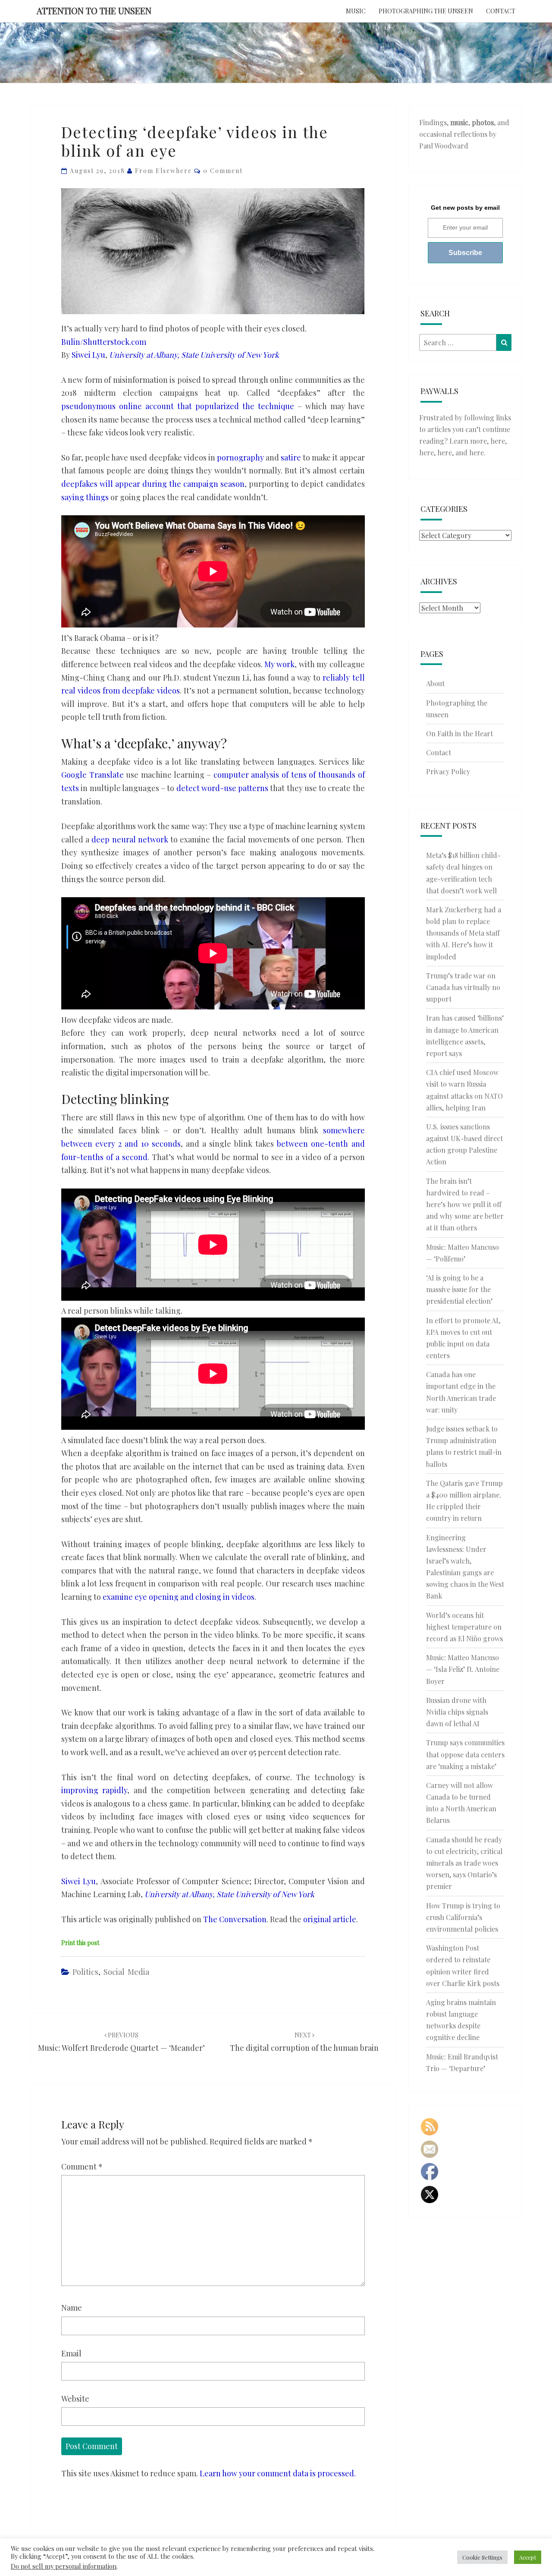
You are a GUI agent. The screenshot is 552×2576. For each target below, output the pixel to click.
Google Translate (93, 775)
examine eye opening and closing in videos (179, 1597)
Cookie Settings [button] (482, 2557)
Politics (85, 1972)
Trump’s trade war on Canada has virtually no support (463, 987)
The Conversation (235, 1919)
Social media (126, 1972)
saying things (85, 497)
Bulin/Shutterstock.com (104, 342)
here (498, 441)
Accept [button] (528, 2557)
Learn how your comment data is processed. (278, 2473)
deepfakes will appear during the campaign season (153, 484)
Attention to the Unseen (94, 11)
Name (72, 2308)
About (435, 683)
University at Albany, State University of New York (194, 355)
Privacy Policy (448, 771)
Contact (501, 11)
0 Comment (223, 171)
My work (279, 664)
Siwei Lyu (88, 355)
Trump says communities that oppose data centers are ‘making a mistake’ (465, 1754)
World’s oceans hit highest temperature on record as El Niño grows (464, 1627)
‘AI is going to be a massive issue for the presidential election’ (459, 1289)
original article (330, 1919)
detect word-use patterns (223, 788)
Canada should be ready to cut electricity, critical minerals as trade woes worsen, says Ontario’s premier (464, 1863)
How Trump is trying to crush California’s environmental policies (463, 1917)
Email (71, 2353)
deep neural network (130, 839)
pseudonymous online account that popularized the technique (178, 406)
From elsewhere (163, 171)
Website (75, 2399)
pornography (240, 457)
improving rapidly (94, 1790)
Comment (82, 2166)
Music (356, 11)
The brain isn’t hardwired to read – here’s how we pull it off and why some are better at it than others (465, 1204)
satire (291, 457)
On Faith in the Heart (459, 733)
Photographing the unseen (426, 11)
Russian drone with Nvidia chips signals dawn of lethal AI (457, 1712)
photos (483, 122)
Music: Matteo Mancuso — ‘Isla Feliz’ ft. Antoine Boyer (463, 1669)
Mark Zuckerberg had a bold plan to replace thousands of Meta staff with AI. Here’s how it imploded (464, 933)
